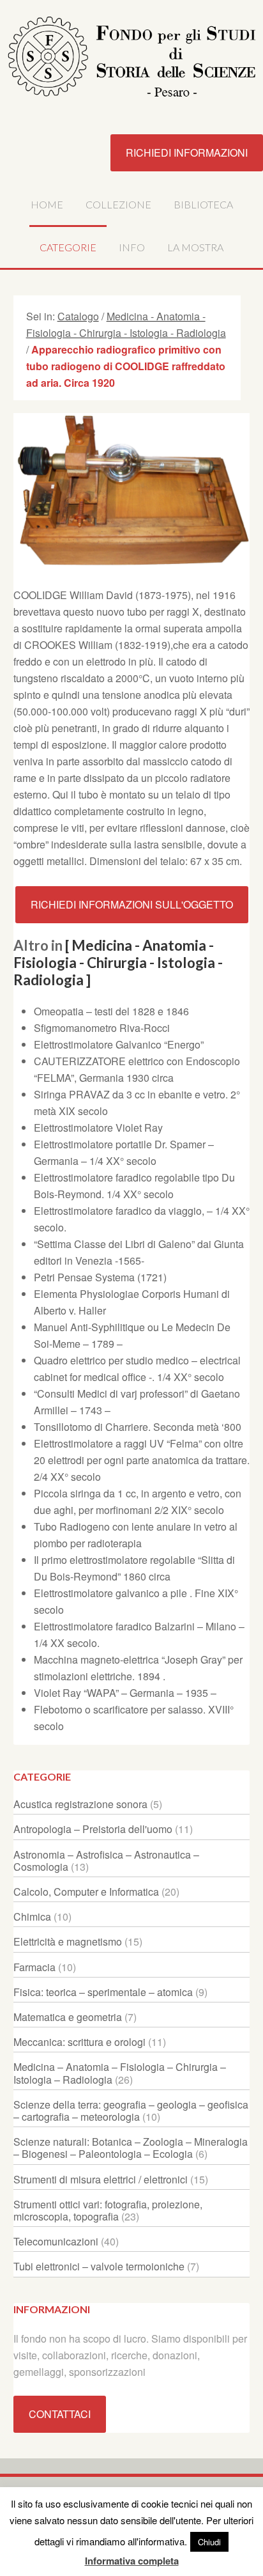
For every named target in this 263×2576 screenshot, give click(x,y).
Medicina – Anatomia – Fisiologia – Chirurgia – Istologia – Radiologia (120, 2073)
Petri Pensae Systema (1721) (100, 1277)
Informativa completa (132, 2561)
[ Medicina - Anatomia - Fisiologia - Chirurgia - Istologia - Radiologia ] (118, 963)
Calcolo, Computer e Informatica (86, 1892)
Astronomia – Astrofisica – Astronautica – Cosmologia (106, 1861)
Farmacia (34, 1967)
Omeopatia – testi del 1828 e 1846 (111, 1011)
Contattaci (60, 2414)
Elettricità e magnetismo (68, 1941)
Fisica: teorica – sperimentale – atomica (103, 1992)
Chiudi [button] (209, 2542)
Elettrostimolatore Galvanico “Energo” (119, 1044)
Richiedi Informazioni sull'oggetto (132, 904)
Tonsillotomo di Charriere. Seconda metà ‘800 (138, 1427)
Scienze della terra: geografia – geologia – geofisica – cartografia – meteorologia (131, 2111)
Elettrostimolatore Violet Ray (98, 1128)
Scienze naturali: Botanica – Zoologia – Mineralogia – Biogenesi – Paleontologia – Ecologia (131, 2148)
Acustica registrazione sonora (80, 1804)
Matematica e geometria (68, 2017)
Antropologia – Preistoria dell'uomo (93, 1829)
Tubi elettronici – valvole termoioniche (99, 2266)
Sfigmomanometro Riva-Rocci (102, 1028)
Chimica (32, 1916)
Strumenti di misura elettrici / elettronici (101, 2179)
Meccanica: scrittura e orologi (79, 2042)
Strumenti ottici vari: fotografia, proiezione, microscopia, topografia (108, 2210)
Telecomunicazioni (56, 2241)
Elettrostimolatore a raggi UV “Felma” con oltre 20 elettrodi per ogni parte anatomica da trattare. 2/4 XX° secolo (142, 1460)
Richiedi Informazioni (187, 152)
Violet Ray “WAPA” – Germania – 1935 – (125, 1693)
